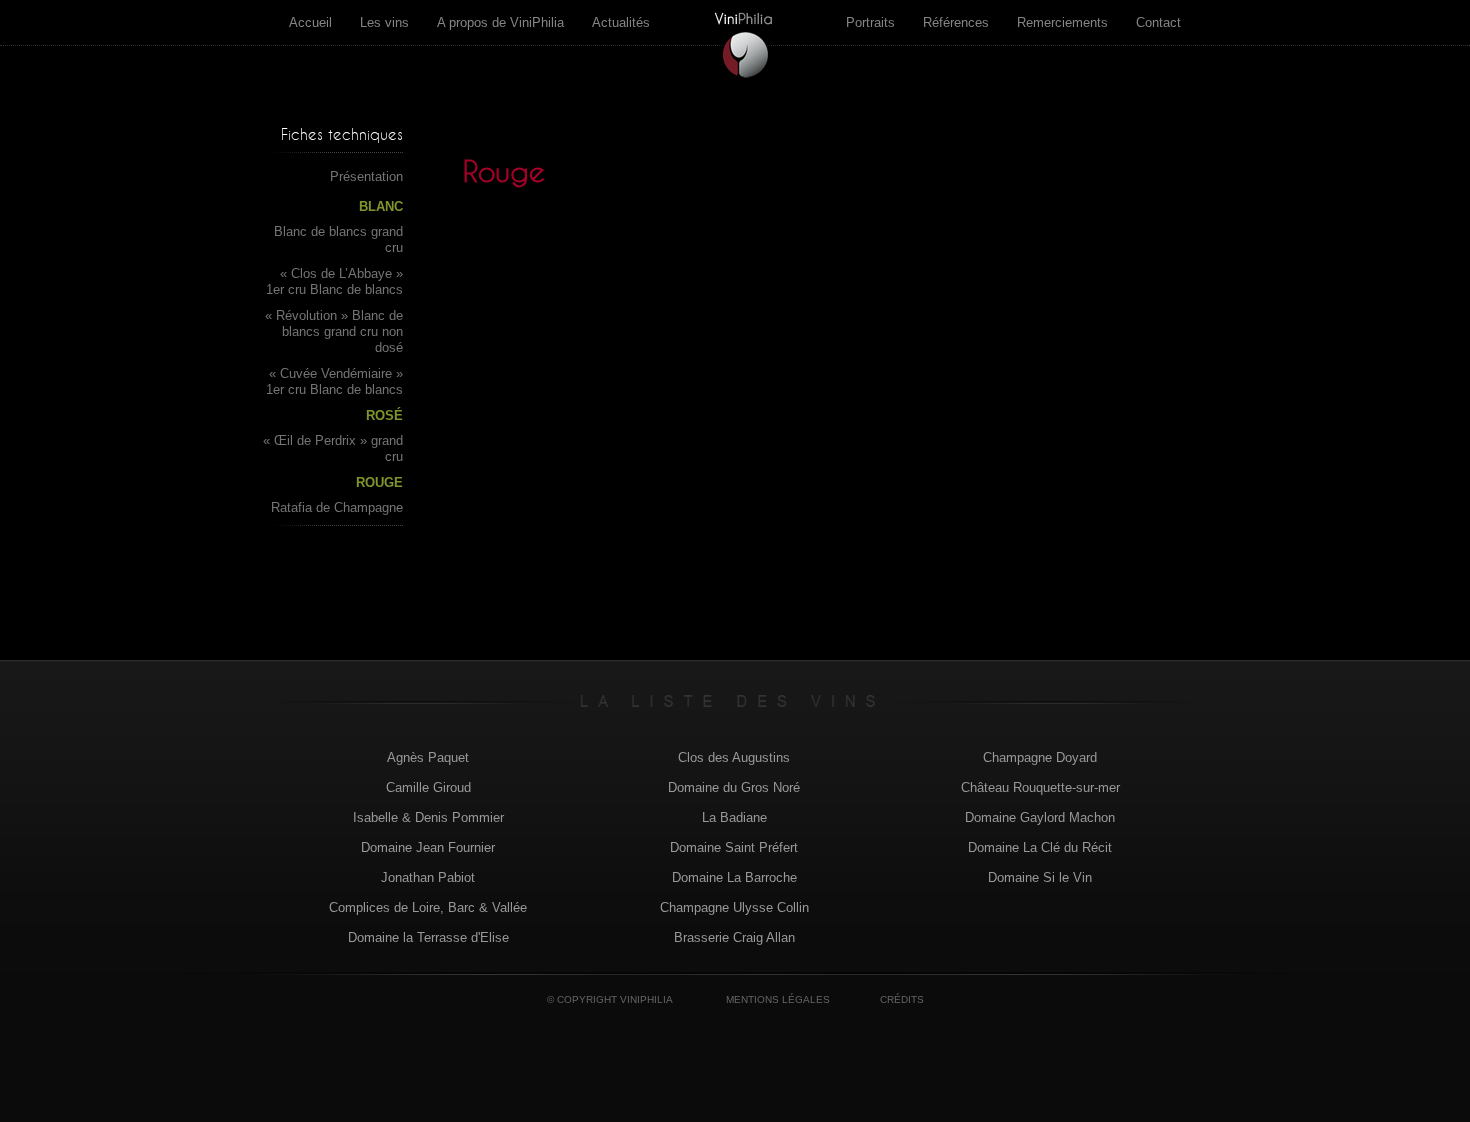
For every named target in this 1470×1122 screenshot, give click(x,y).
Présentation (366, 176)
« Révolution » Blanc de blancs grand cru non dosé (334, 331)
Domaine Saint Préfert (734, 847)
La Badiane (734, 817)
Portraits (870, 22)
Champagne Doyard (1040, 757)
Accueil (310, 22)
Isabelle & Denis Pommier (428, 817)
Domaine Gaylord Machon (1040, 817)
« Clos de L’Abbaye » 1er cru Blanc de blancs (334, 281)
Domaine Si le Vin (1040, 877)
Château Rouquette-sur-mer (1040, 787)
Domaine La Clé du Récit (1040, 847)
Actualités (621, 22)
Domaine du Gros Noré (734, 787)
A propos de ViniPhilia (500, 22)
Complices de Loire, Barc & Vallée (428, 907)
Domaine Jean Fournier (428, 847)
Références (956, 22)
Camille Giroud (428, 787)
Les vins (384, 22)
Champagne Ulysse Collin (734, 907)
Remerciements (1062, 22)
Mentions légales (778, 999)
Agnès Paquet (428, 757)
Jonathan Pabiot (428, 877)
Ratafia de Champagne (337, 507)
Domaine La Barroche (734, 877)
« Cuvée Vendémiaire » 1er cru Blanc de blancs (334, 381)
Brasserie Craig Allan (734, 937)
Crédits (902, 999)
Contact (1158, 22)
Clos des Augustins (734, 757)
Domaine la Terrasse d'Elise (428, 937)
